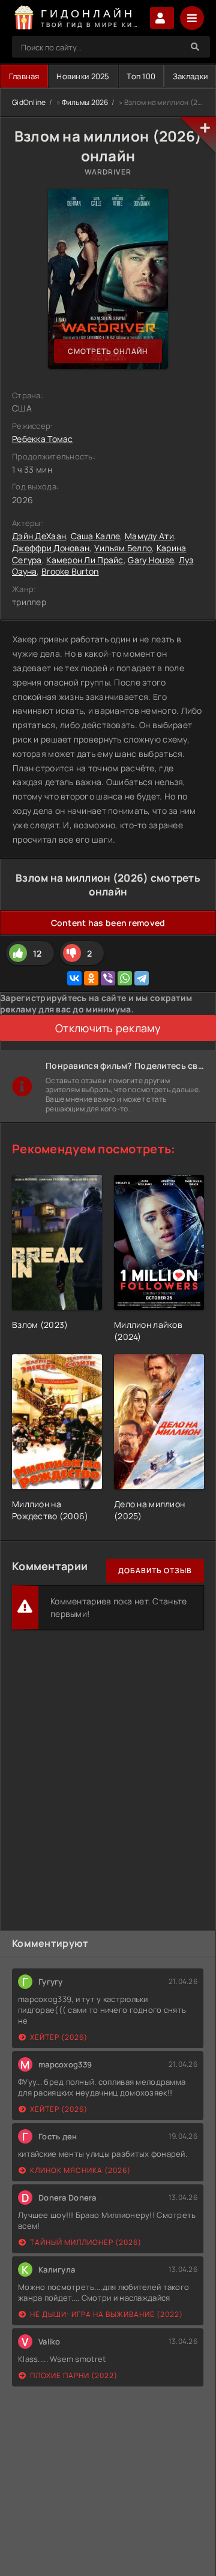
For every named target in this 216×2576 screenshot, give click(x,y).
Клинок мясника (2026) (80, 2170)
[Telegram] (142, 978)
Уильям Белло (123, 548)
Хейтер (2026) (59, 2037)
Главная (24, 76)
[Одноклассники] (91, 978)
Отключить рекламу (108, 1028)
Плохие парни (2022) (74, 2375)
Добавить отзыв (155, 1570)
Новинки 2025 (83, 76)
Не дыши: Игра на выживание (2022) (106, 2314)
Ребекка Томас (43, 439)
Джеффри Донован (51, 548)
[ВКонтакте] (74, 978)
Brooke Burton (70, 571)
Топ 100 (141, 76)
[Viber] (108, 978)
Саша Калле (96, 536)
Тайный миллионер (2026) (86, 2242)
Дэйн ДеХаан (39, 536)
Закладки (190, 76)
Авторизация (162, 18)
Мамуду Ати (149, 536)
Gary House (151, 560)
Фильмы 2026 (85, 102)
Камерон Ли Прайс (85, 560)
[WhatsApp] (125, 978)
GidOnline (29, 102)
